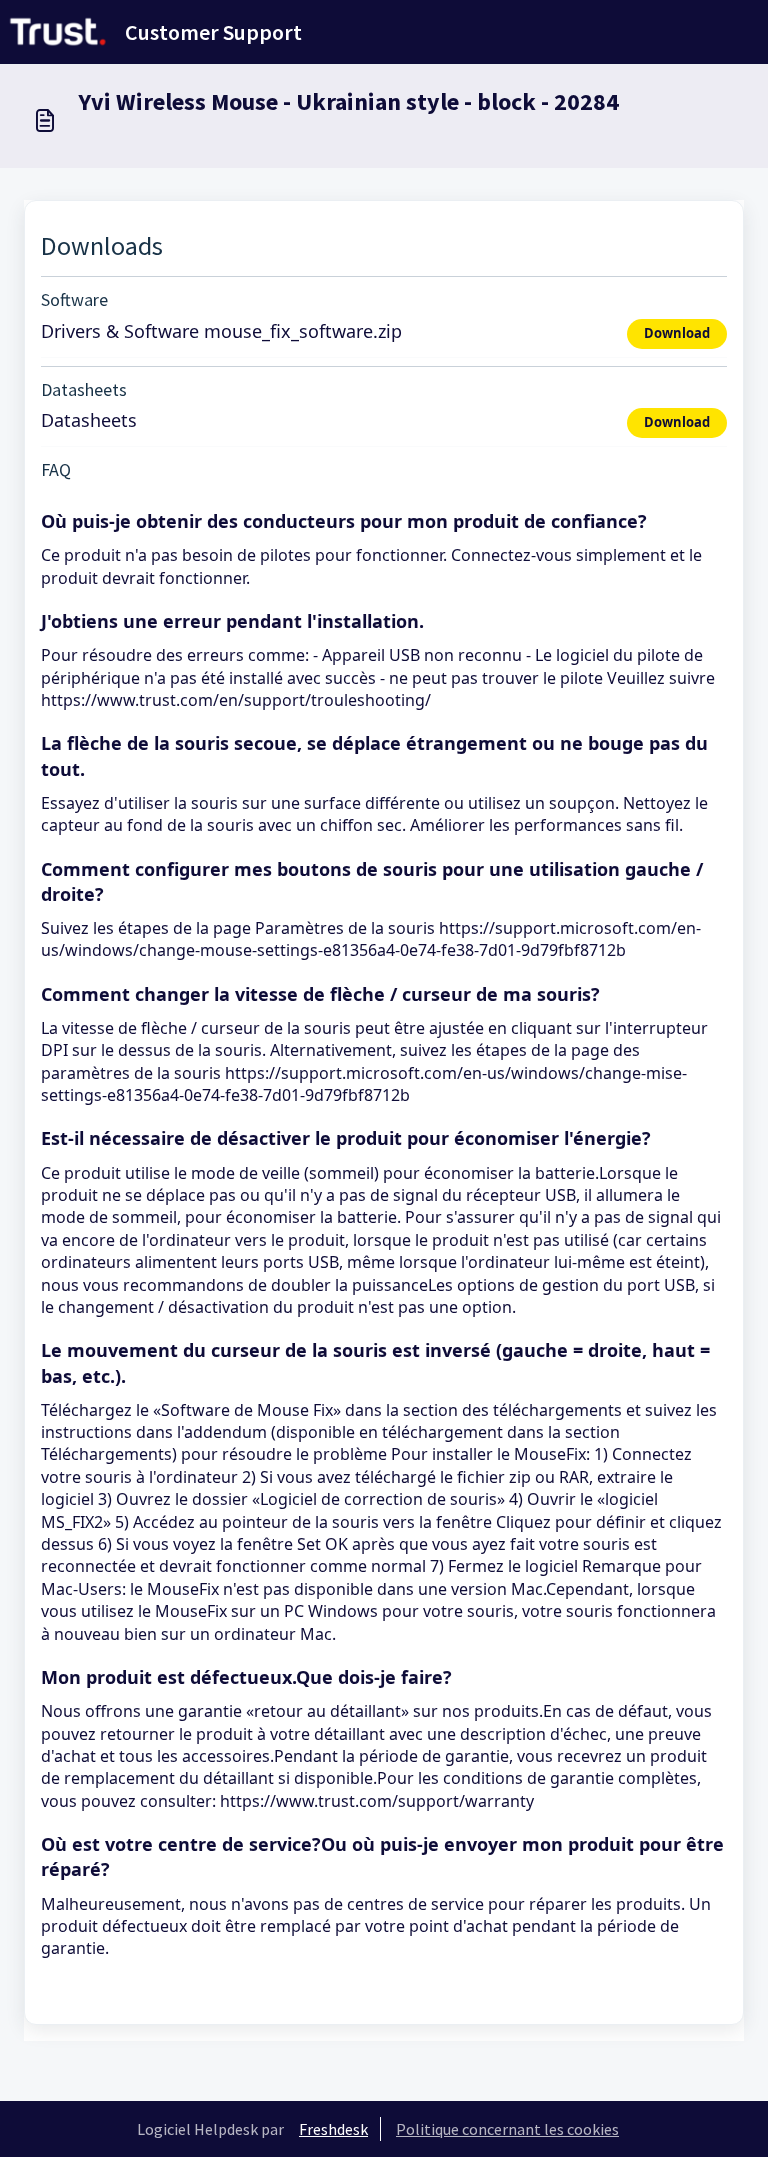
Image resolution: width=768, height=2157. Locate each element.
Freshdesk (333, 2129)
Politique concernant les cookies (507, 2129)
